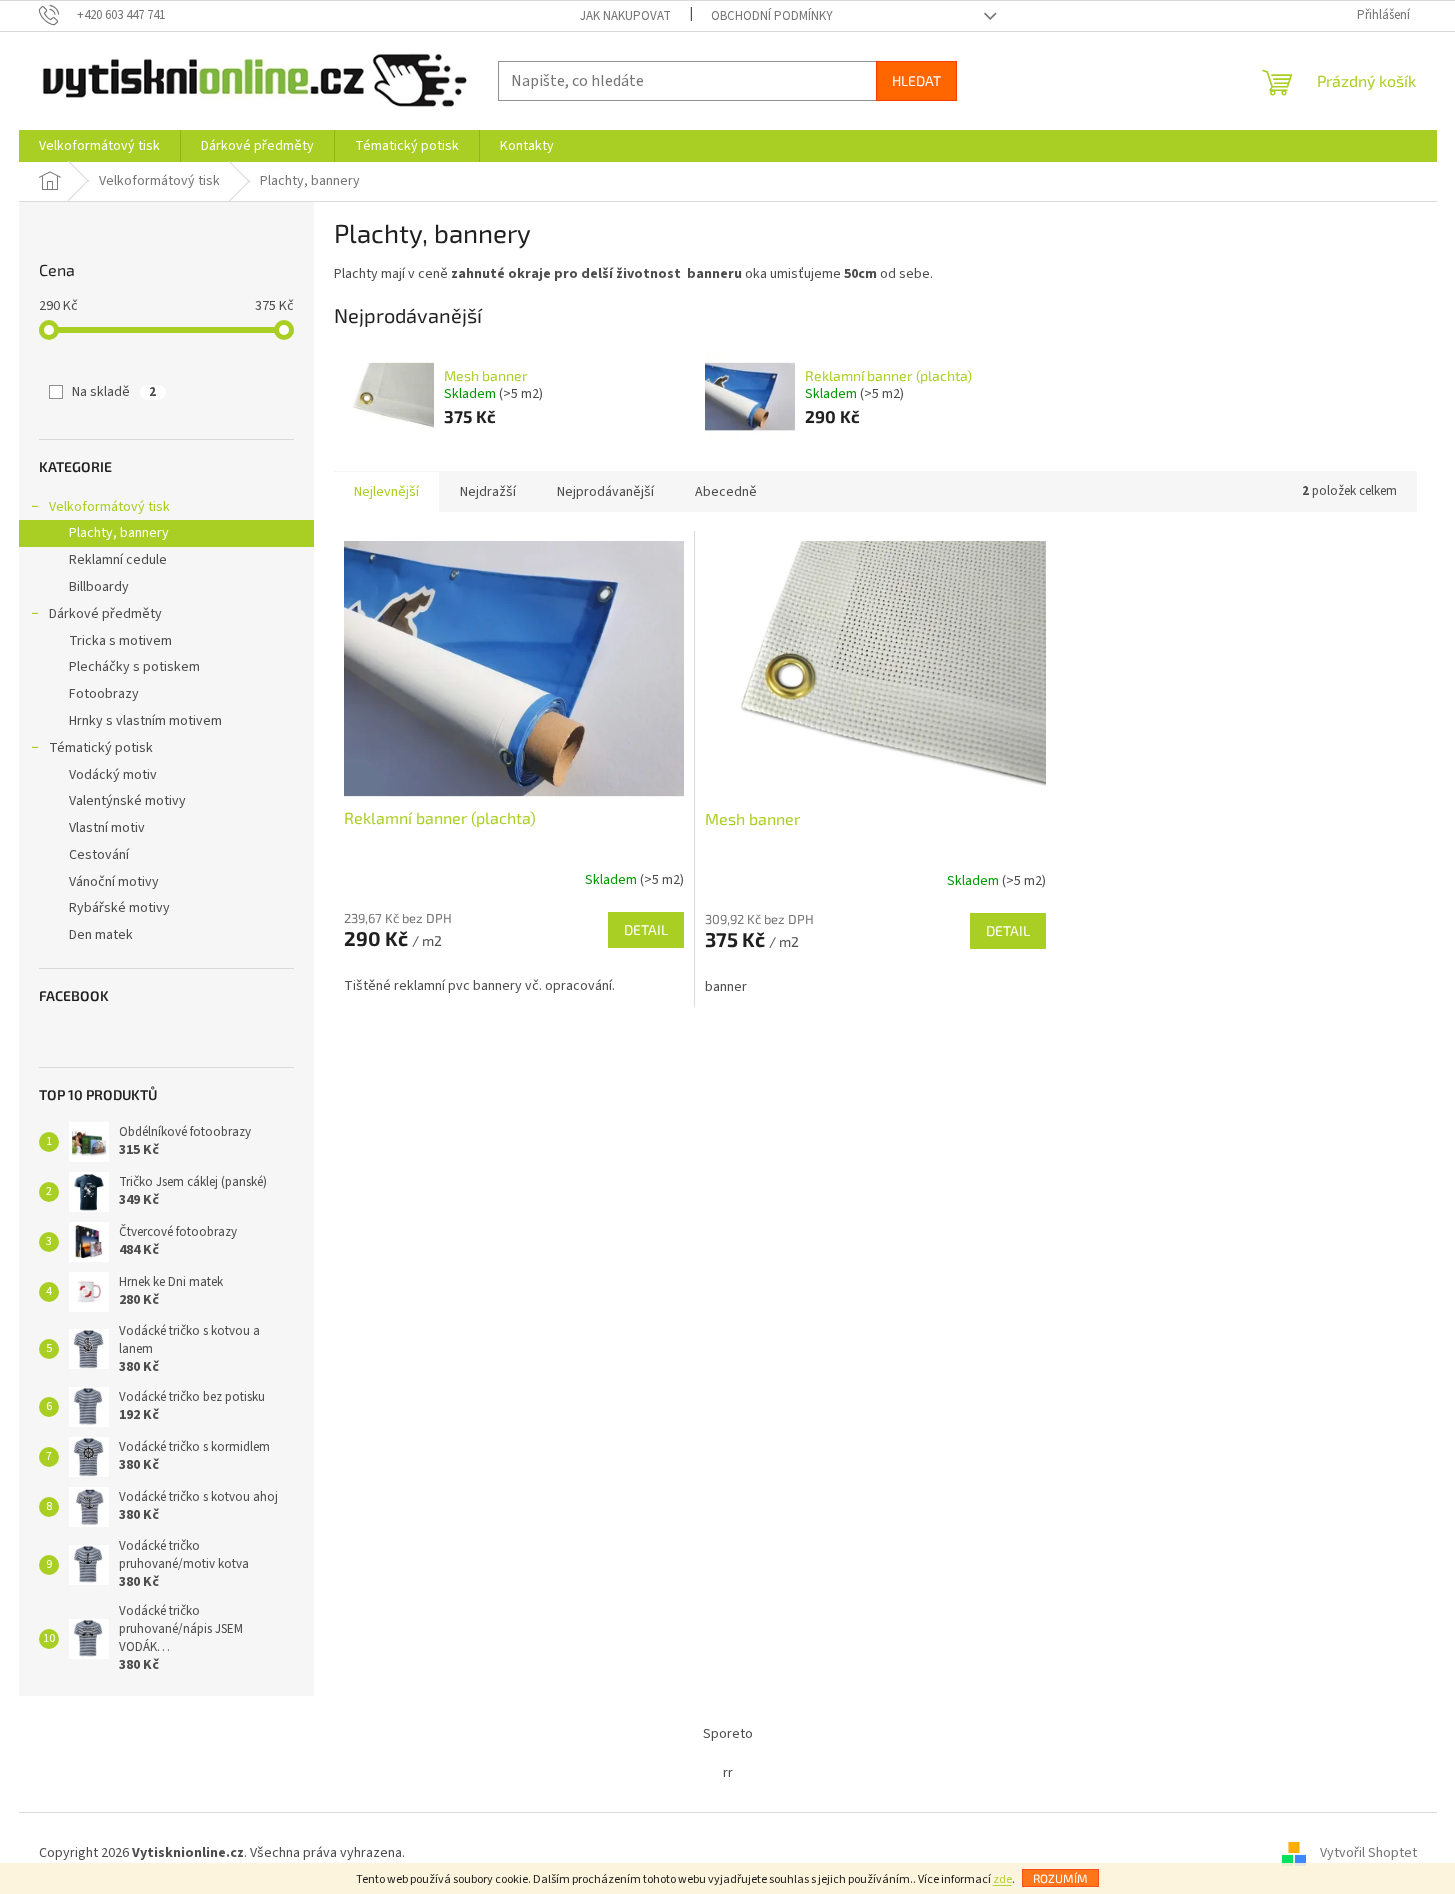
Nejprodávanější (605, 492)
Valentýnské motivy (127, 801)
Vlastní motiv (107, 828)
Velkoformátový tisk (109, 507)
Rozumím (1060, 1878)
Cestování (99, 855)
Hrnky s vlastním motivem (145, 721)
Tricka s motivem (120, 641)
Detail (646, 929)
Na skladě (114, 392)
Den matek (101, 935)
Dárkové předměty (105, 614)
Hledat (916, 80)
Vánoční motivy (114, 882)
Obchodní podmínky (772, 16)
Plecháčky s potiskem (134, 667)
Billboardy (99, 587)
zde (1002, 1879)
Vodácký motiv (113, 775)
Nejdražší (488, 492)
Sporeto (728, 1734)
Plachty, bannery (119, 533)
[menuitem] (99, 146)
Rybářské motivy (119, 908)
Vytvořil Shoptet (1368, 1853)
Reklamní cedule (118, 560)
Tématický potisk (101, 748)
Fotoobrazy (104, 694)
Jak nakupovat (625, 16)
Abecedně (726, 492)
